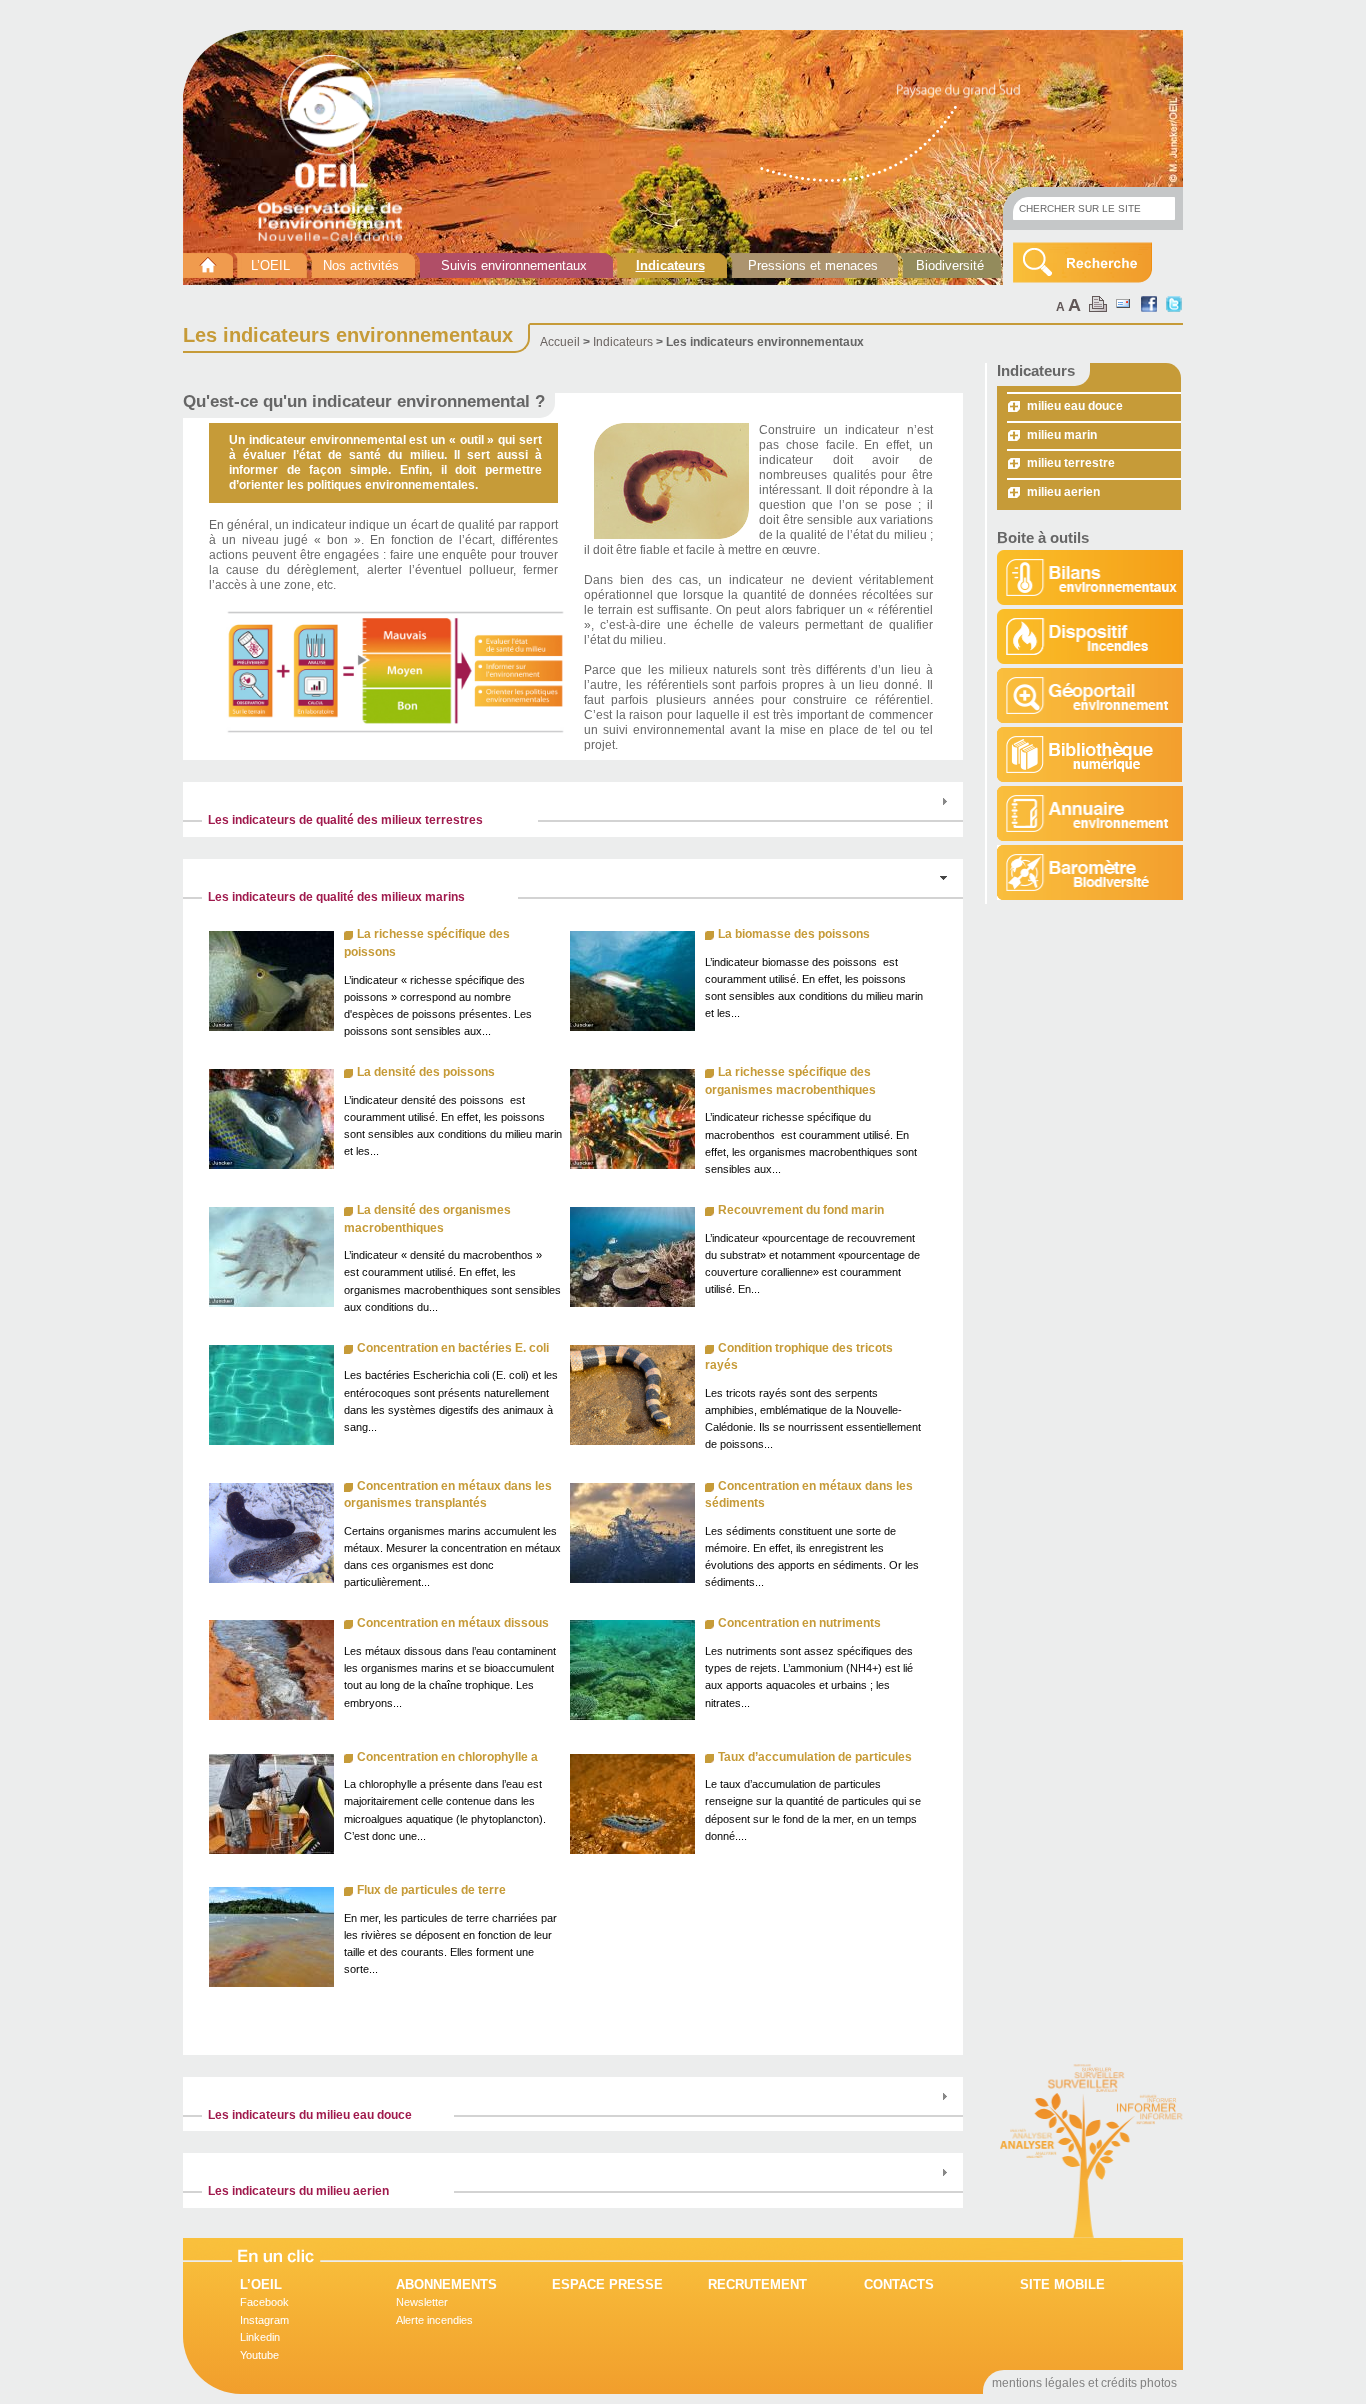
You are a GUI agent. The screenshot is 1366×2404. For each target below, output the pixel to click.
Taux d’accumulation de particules (815, 1757)
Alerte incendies (434, 2320)
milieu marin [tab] (1062, 435)
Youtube (259, 2355)
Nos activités (361, 265)
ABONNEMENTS (446, 2284)
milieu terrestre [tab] (1071, 463)
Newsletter (422, 2302)
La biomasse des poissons (794, 934)
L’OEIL (270, 265)
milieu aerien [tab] (1063, 492)
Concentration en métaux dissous (453, 1623)
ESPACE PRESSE (607, 2284)
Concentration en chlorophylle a (447, 1757)
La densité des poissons (426, 1072)
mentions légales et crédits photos (1084, 2383)
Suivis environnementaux (514, 265)
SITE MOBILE (1062, 2284)
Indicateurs (670, 265)
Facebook (264, 2302)
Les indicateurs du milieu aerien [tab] (298, 2191)
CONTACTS (899, 2284)
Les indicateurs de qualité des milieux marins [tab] (336, 897)
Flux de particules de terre (431, 1890)
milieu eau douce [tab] (1075, 406)
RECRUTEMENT (757, 2284)
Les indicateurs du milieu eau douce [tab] (310, 2115)
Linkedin (260, 2337)
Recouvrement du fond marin (801, 1210)
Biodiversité (950, 265)
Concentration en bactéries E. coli (453, 1348)
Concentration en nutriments (799, 1623)
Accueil (560, 342)
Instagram (264, 2320)
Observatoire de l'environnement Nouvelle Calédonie (338, 148)
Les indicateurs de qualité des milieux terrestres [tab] (345, 820)
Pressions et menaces (813, 265)
